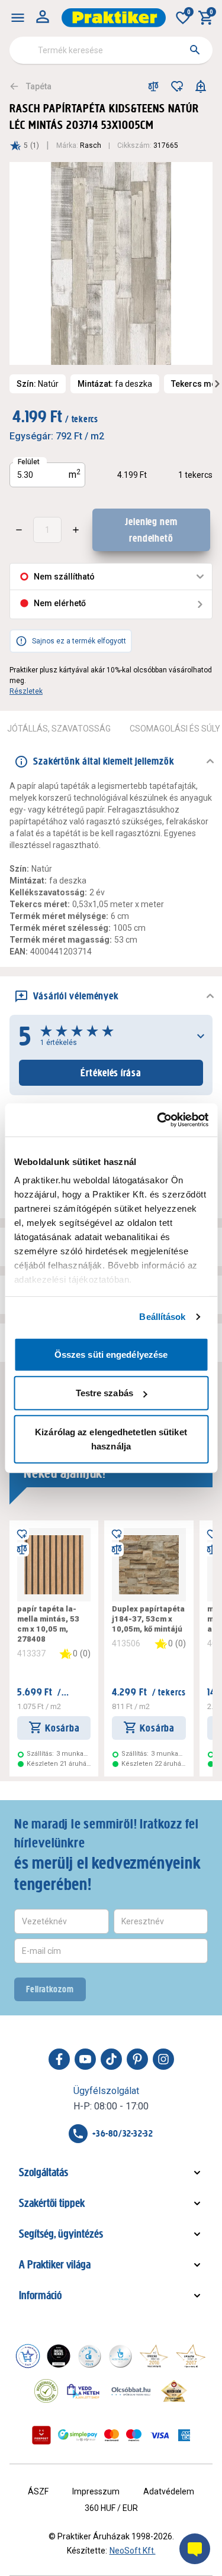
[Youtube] (85, 2059)
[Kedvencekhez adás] (177, 86)
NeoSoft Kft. (133, 2551)
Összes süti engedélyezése (111, 1354)
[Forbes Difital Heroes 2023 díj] (59, 2356)
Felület (29, 462)
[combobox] (111, 50)
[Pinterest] (137, 2059)
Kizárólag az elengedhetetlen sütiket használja (111, 1439)
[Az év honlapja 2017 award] (191, 2356)
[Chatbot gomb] (195, 2549)
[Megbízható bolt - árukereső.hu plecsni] (46, 2391)
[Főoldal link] (114, 18)
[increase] (76, 530)
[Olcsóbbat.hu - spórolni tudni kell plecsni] (131, 2391)
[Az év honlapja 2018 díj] (89, 2356)
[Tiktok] (111, 2059)
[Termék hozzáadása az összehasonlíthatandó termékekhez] (153, 86)
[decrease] (19, 530)
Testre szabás (104, 1393)
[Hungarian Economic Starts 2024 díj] (28, 2356)
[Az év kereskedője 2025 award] (174, 2391)
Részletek (26, 691)
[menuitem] (18, 18)
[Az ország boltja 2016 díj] (154, 2356)
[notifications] (201, 86)
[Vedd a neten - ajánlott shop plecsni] (84, 2391)
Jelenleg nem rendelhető (151, 530)
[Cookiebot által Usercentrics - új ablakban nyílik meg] (158, 1120)
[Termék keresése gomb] (195, 50)
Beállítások (162, 1317)
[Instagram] (163, 2059)
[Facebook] (59, 2059)
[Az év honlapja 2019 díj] (120, 2356)
